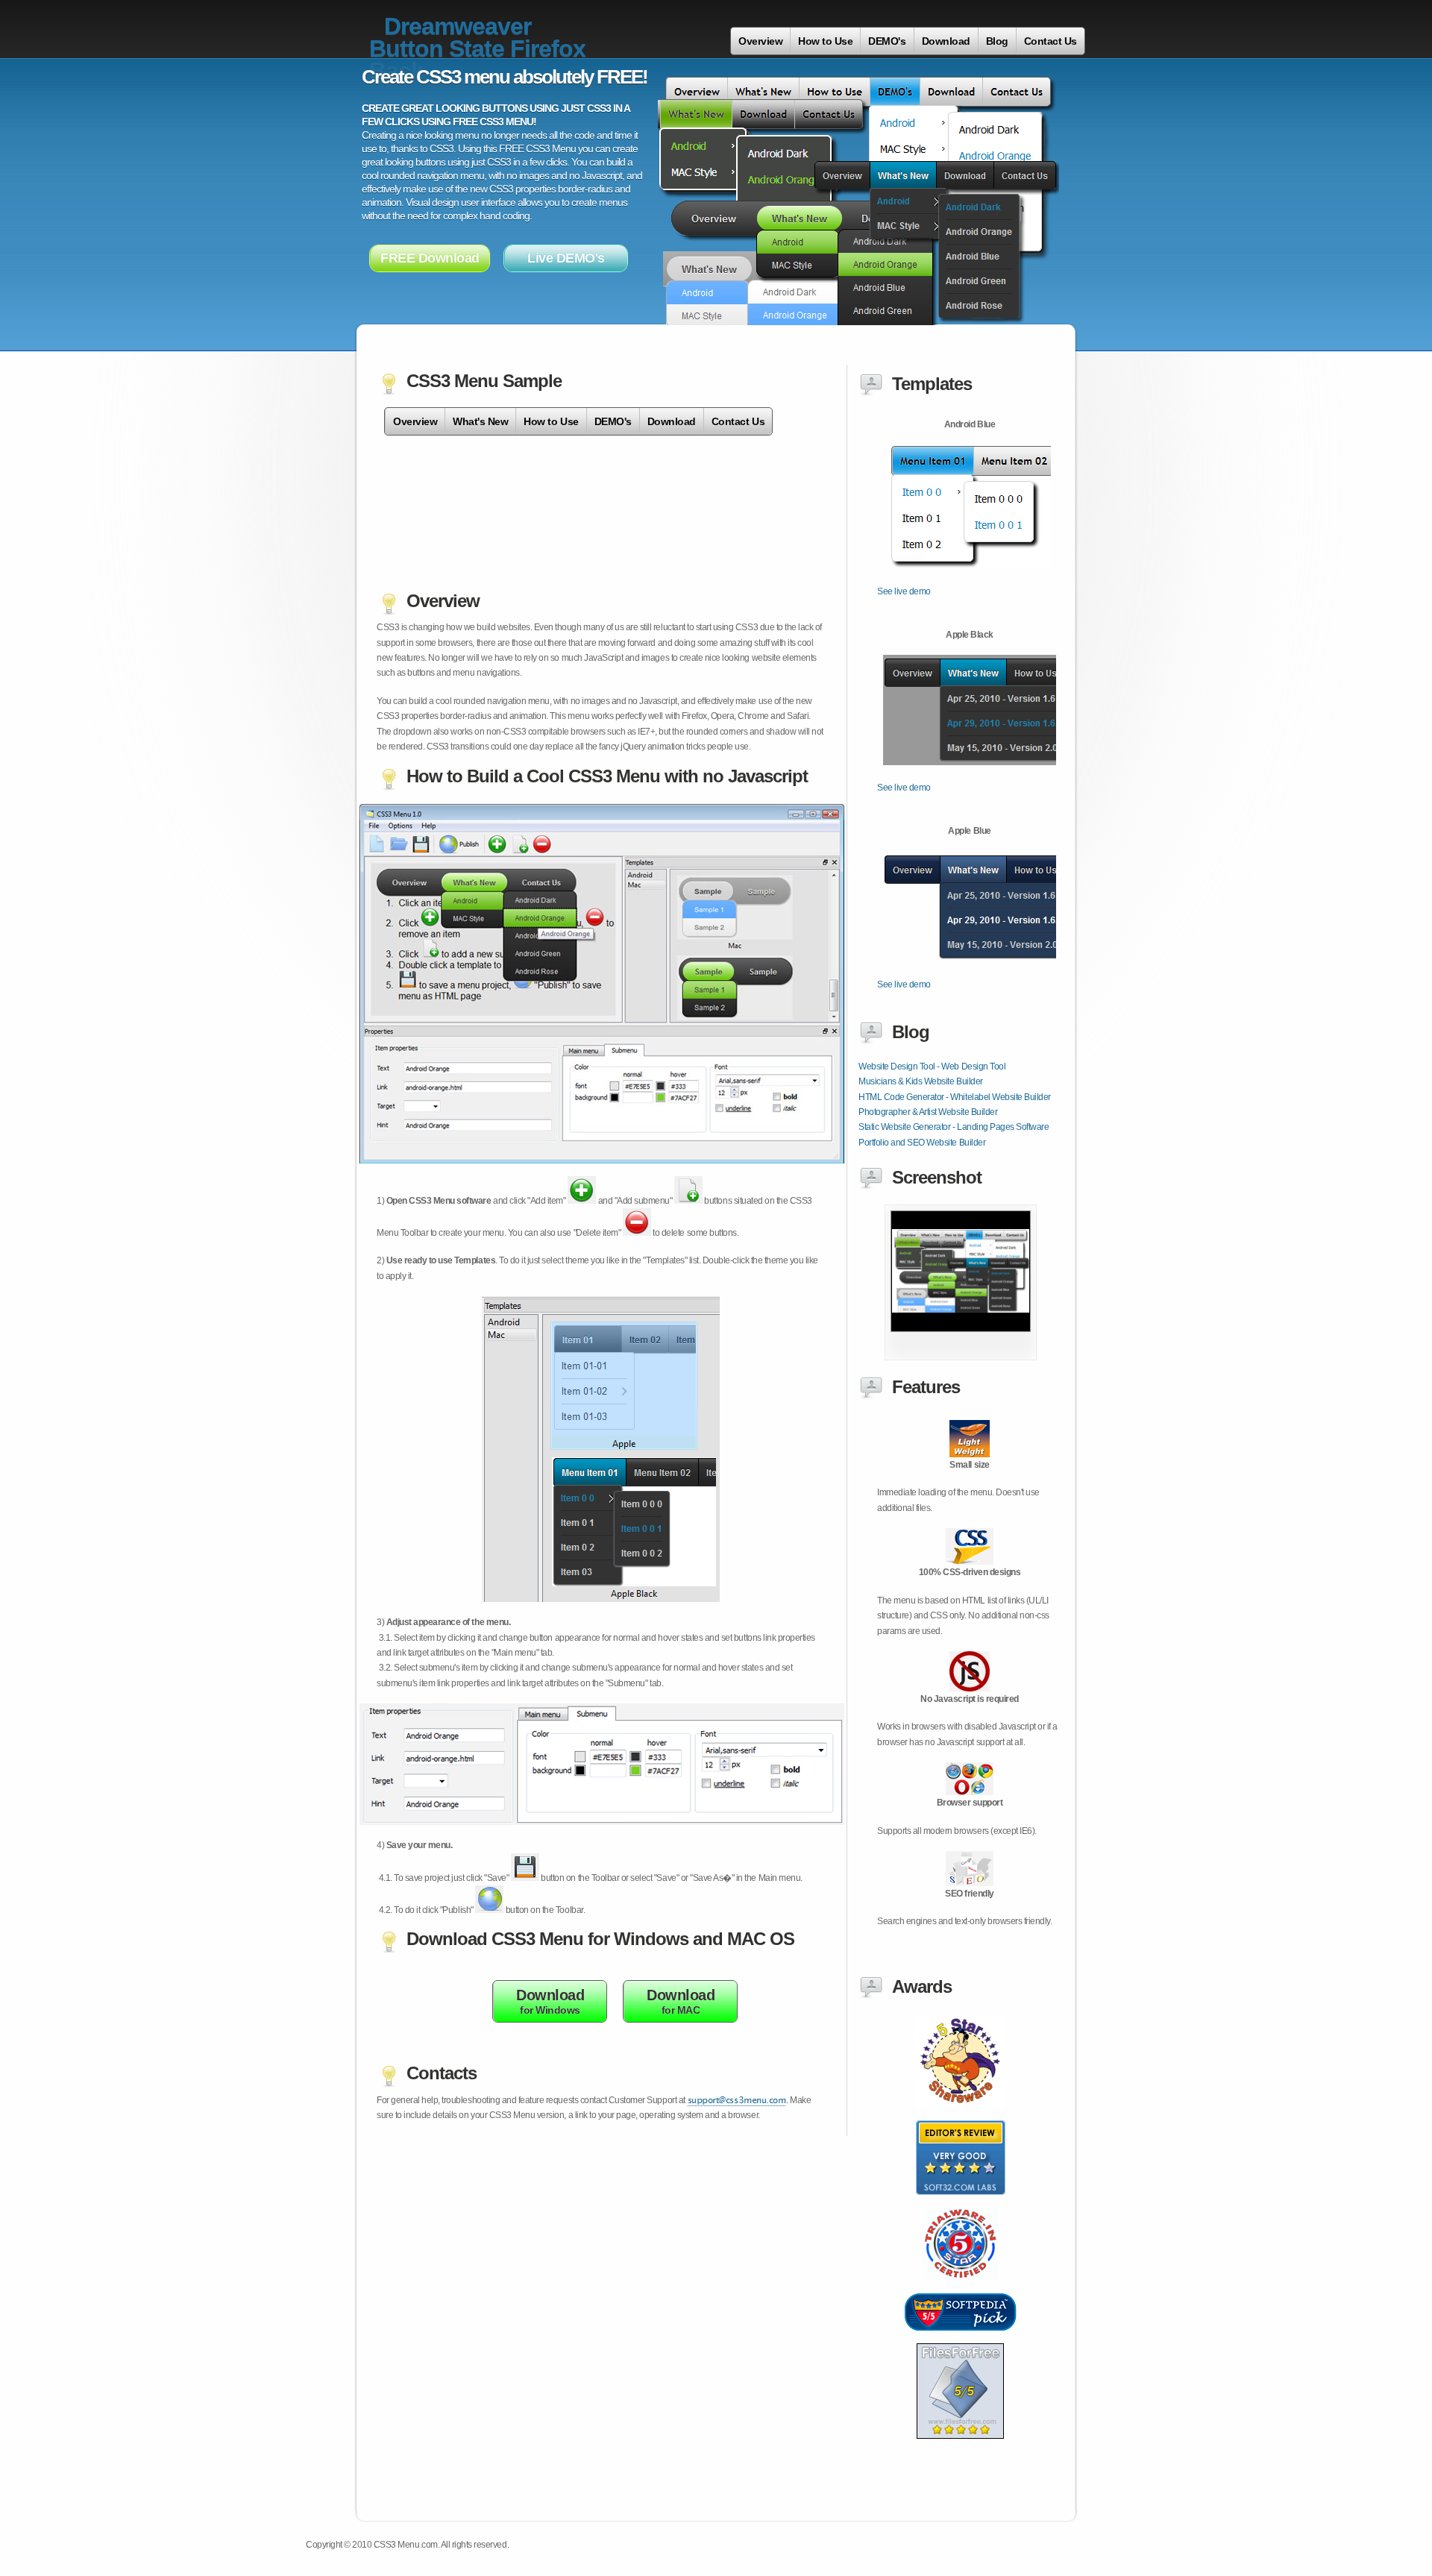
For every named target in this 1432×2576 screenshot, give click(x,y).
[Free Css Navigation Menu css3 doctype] (961, 2289)
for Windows (550, 2001)
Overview (760, 41)
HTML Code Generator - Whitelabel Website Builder (955, 1097)
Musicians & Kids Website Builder (921, 1081)
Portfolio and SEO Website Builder (922, 1143)
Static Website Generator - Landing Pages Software (954, 1127)
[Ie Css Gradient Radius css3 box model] (960, 2116)
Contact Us (1051, 41)
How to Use (825, 41)
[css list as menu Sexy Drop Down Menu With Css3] (961, 1357)
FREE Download (430, 258)
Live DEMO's (566, 258)
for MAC (681, 2001)
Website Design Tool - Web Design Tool (932, 1066)
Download (946, 41)
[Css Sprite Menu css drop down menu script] (960, 2447)
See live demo (904, 591)
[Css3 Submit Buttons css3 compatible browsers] (961, 2203)
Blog (997, 41)
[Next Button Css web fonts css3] (961, 2339)
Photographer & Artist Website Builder (928, 1112)
